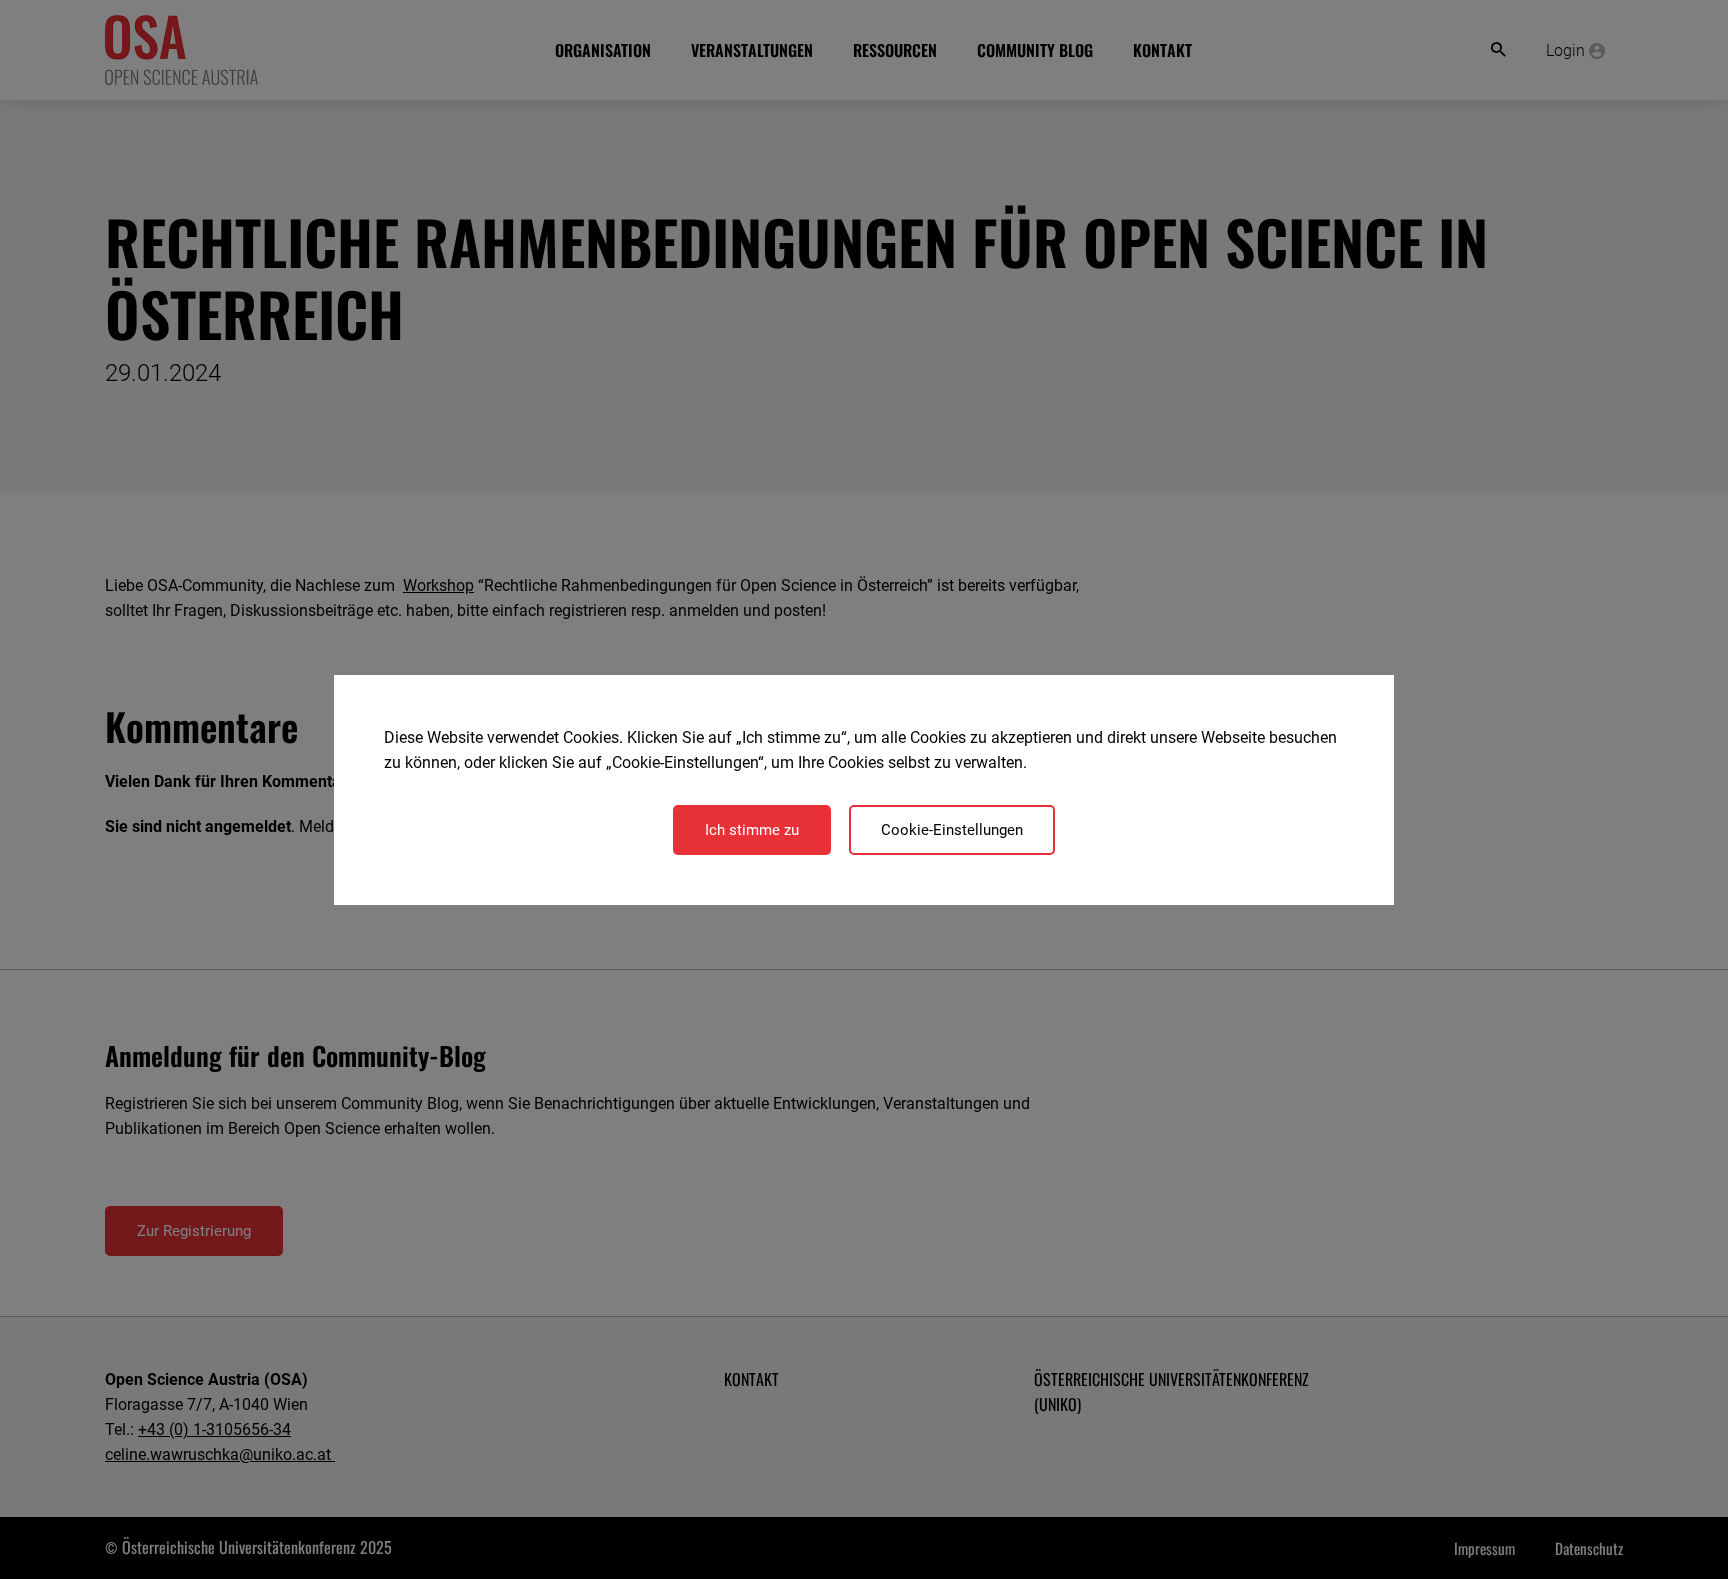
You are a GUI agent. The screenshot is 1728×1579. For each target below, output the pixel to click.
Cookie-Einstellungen (952, 830)
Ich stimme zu (752, 830)
